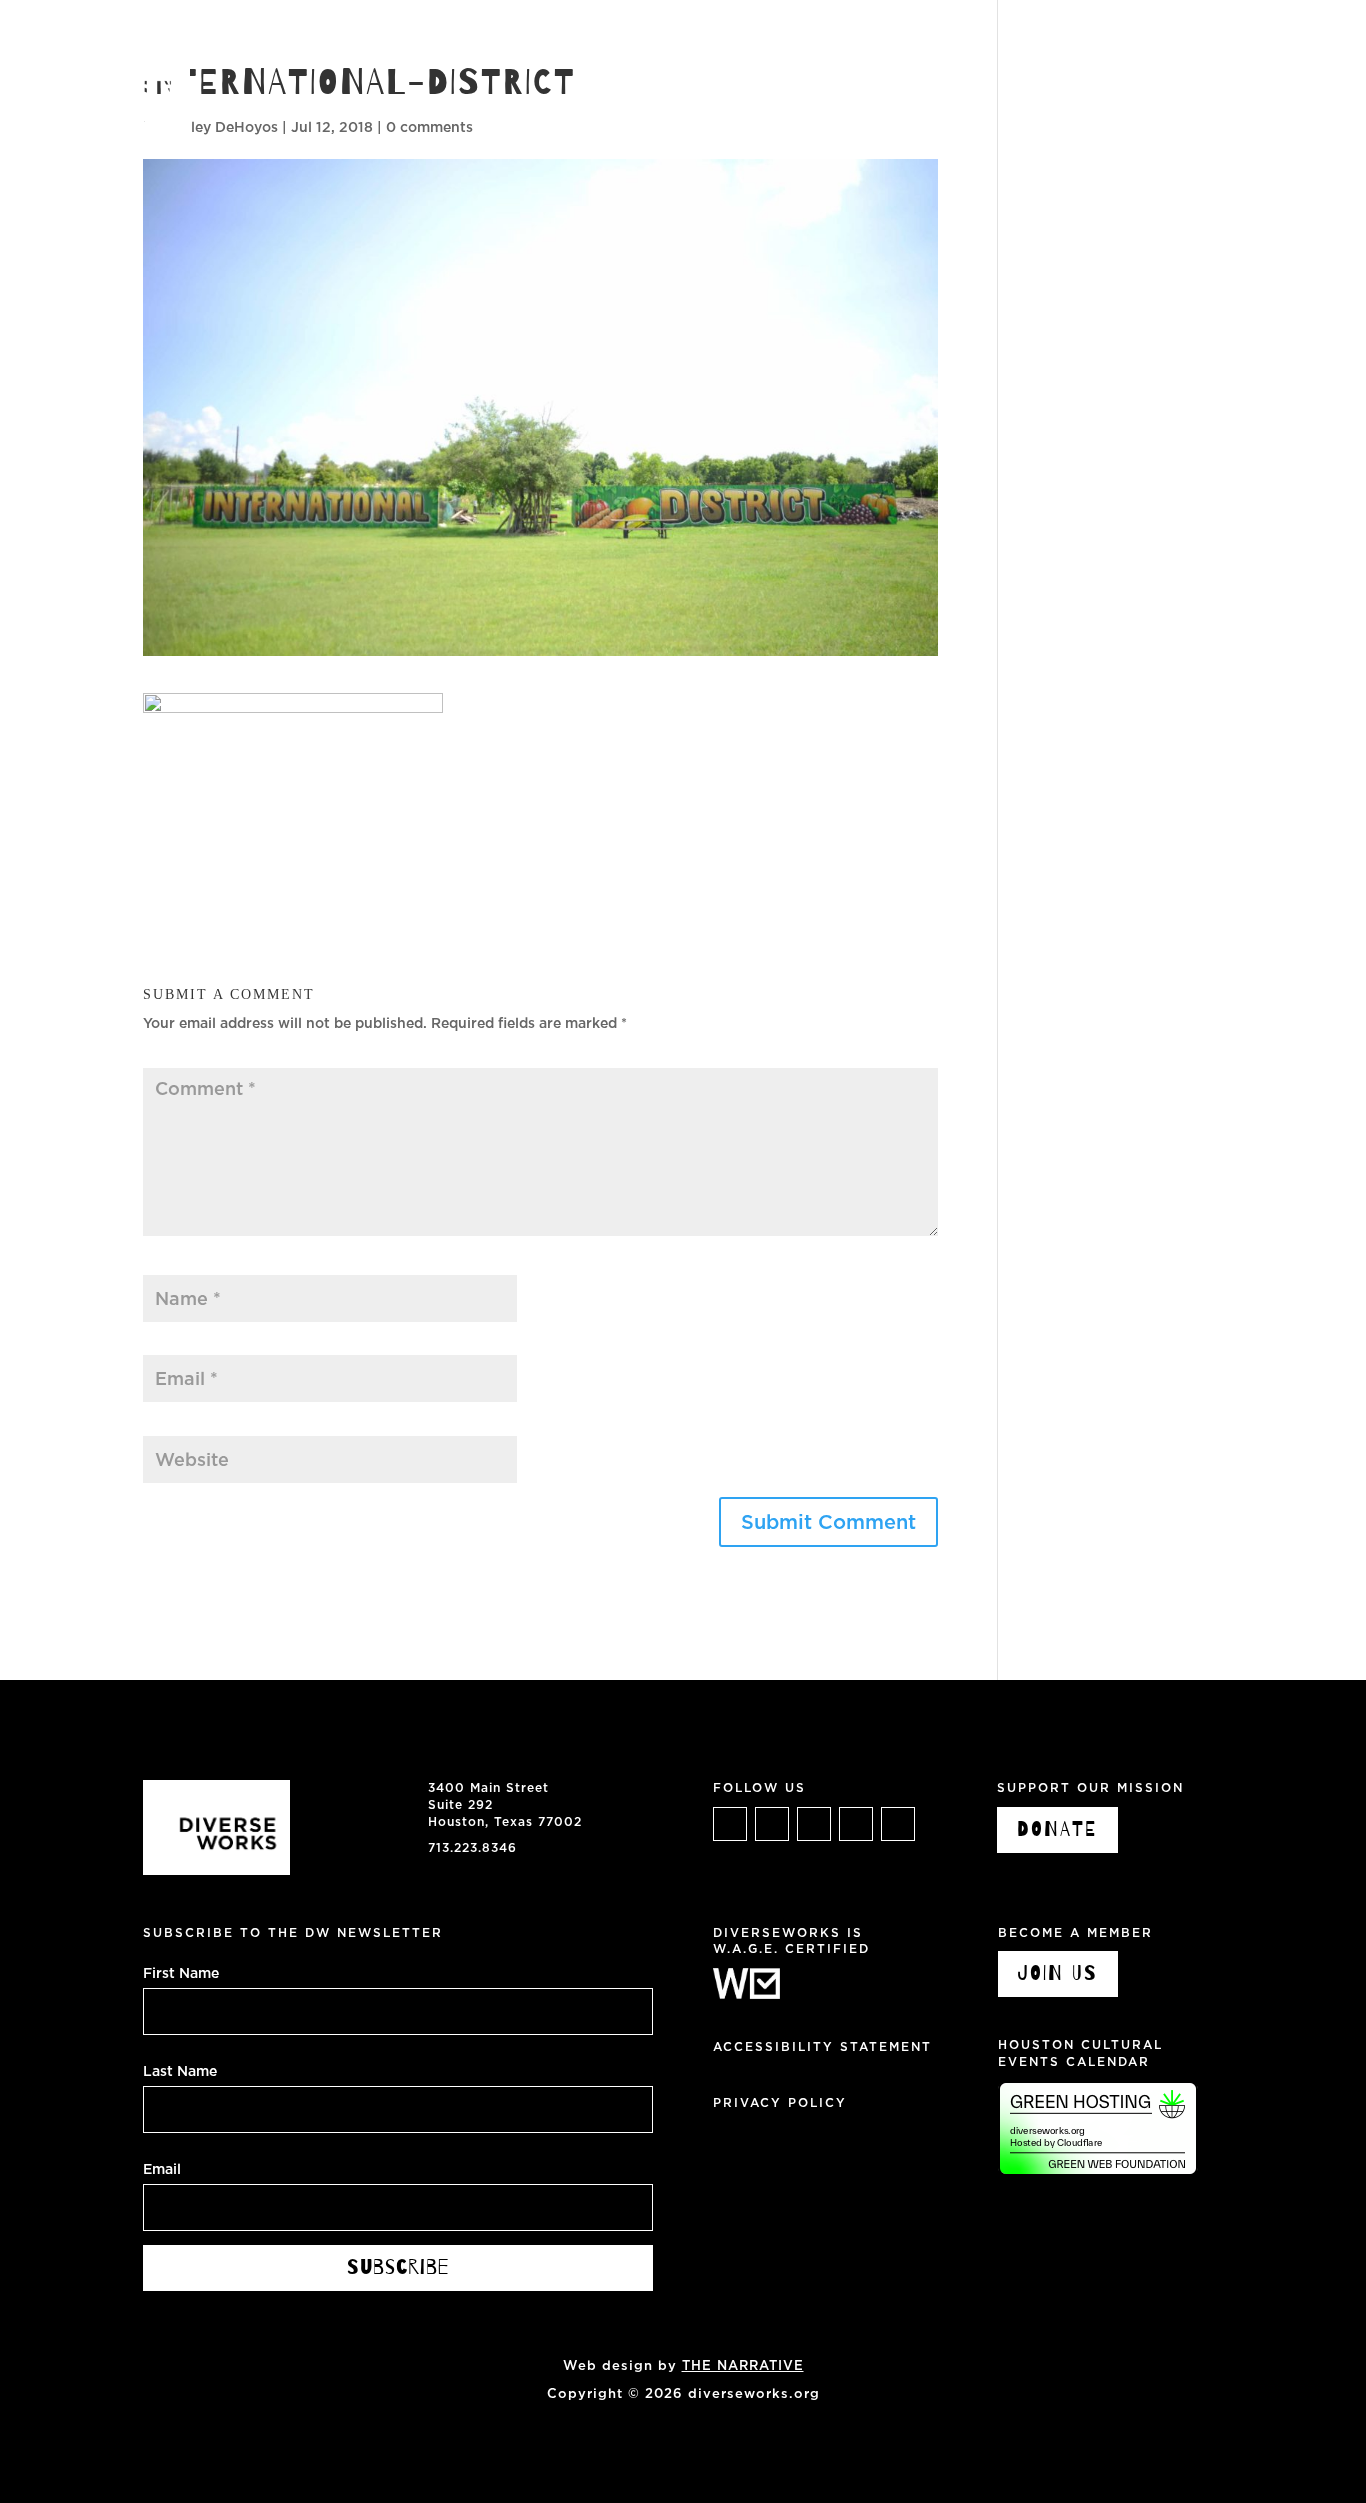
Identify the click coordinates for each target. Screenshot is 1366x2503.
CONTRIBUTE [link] (1091, 39)
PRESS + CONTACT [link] (1236, 39)
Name (168, 1264)
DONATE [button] (1057, 1829)
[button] (828, 1522)
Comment (182, 1057)
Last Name (180, 2070)
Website (171, 1425)
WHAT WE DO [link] (650, 39)
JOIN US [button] (1058, 1973)
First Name (181, 1972)
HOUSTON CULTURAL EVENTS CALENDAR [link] (1080, 2053)
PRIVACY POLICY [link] (780, 2102)
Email (167, 1345)
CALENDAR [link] (887, 39)
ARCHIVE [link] (985, 39)
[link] (95, 93)
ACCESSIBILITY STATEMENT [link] (822, 2046)
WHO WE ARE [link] (773, 39)
